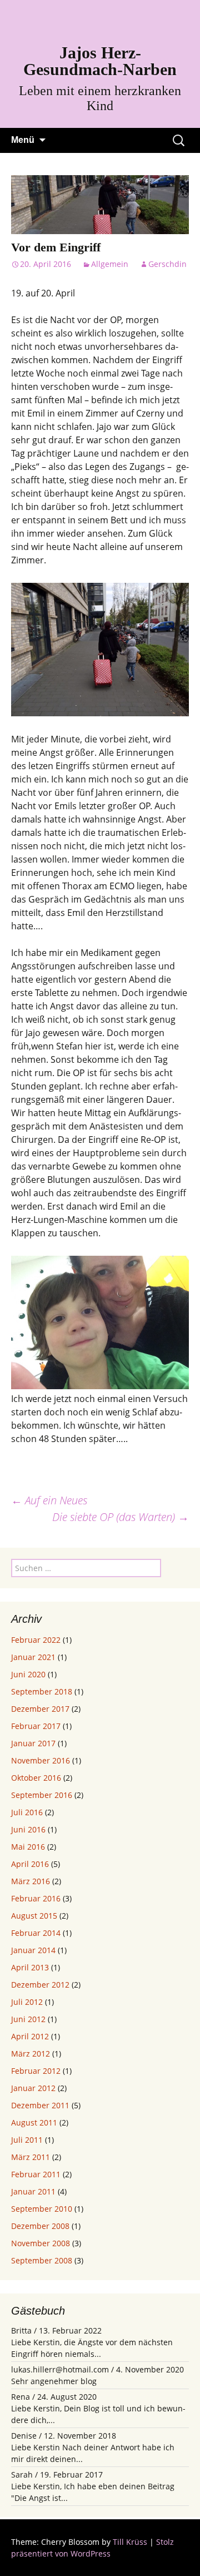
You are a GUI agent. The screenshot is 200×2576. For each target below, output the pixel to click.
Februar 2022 (36, 1640)
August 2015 (34, 1916)
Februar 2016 (36, 1898)
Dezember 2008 (40, 2226)
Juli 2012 (27, 2002)
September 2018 (42, 1691)
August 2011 (34, 2122)
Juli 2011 (27, 2140)
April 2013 (30, 1967)
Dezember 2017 (40, 1709)
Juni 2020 (28, 1674)
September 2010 (42, 2209)
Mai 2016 (28, 1847)
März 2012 (31, 2054)
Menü (23, 140)
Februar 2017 (36, 1726)
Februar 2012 (36, 2071)
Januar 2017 (33, 1743)
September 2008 (42, 2260)
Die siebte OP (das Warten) (121, 1517)
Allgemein (110, 264)
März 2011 (31, 2157)
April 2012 (30, 2036)
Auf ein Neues (49, 1500)
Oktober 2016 (36, 1778)
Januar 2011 (33, 2191)
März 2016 (31, 1881)
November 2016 (41, 1760)
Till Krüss (130, 2542)
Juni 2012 (28, 2019)
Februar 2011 (36, 2174)
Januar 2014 (33, 1950)
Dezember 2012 (40, 1985)
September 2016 (42, 1795)
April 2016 (30, 1864)
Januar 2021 (33, 1657)
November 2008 (41, 2243)
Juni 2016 (28, 1829)
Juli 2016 (27, 1812)
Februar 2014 (36, 1933)
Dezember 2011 (40, 2105)
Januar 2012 (33, 2088)
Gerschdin (167, 264)
